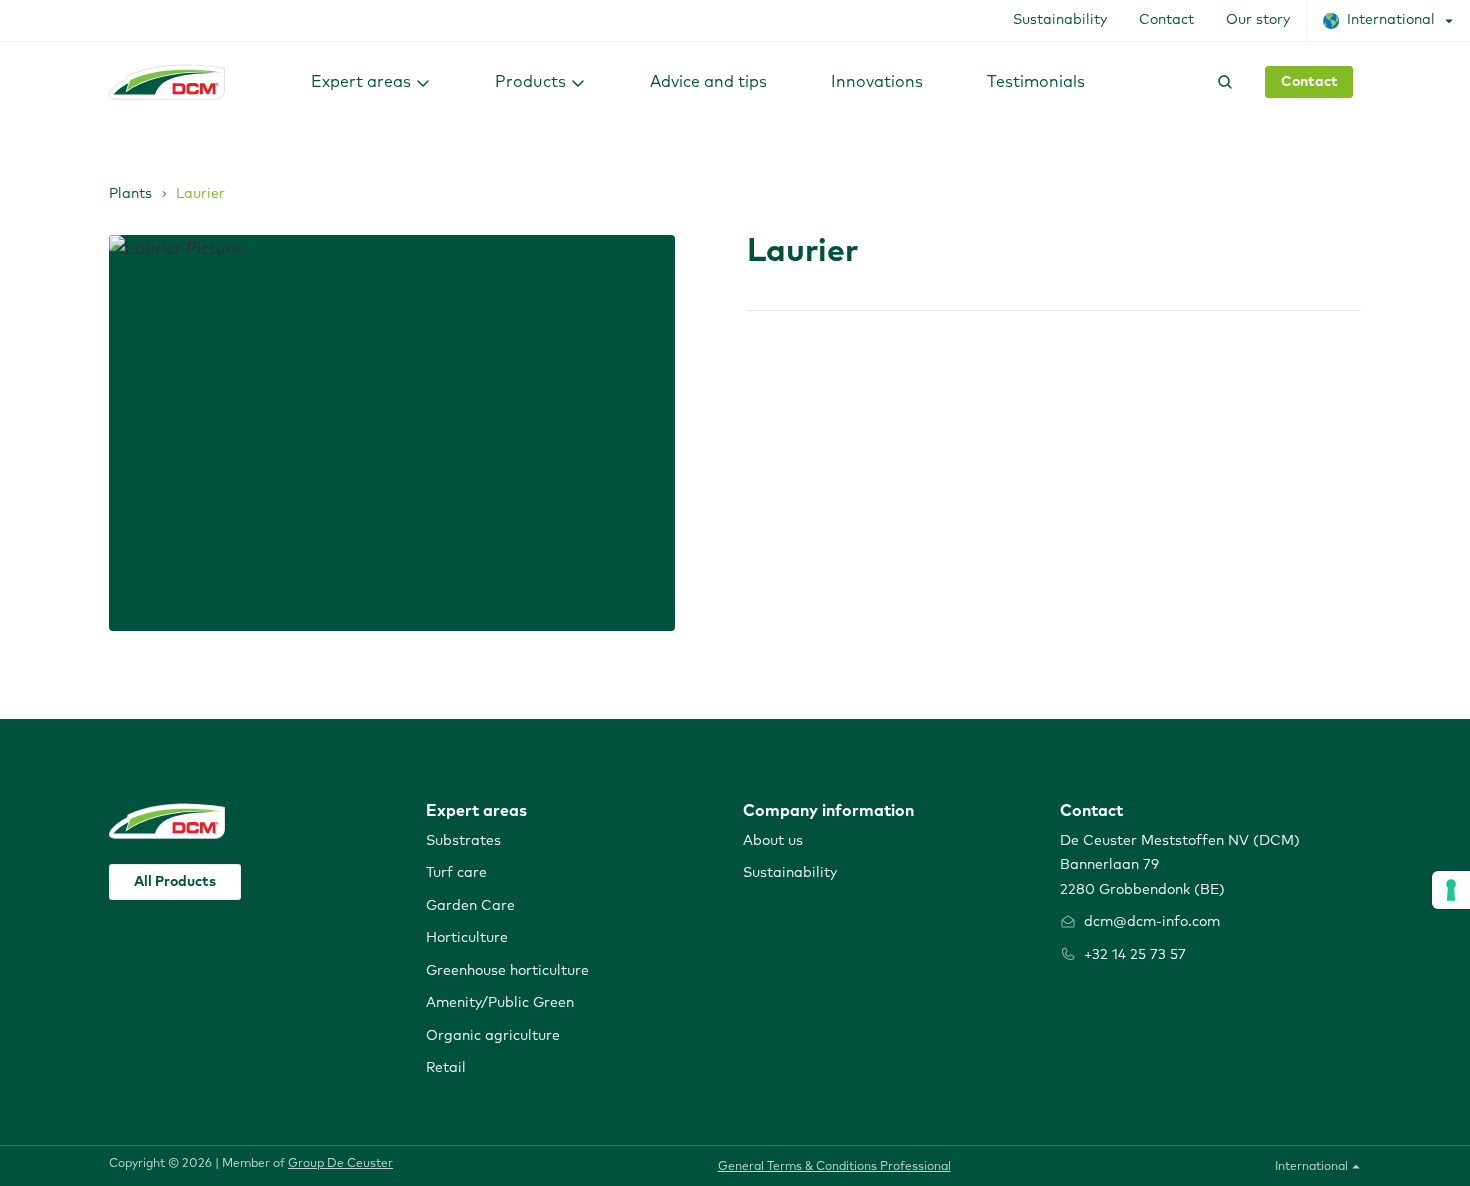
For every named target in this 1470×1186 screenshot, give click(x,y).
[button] (371, 81)
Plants (130, 194)
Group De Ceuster (340, 1164)
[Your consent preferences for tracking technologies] (1451, 890)
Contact (1309, 82)
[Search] (1221, 82)
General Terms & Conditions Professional (834, 1167)
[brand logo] (167, 82)
